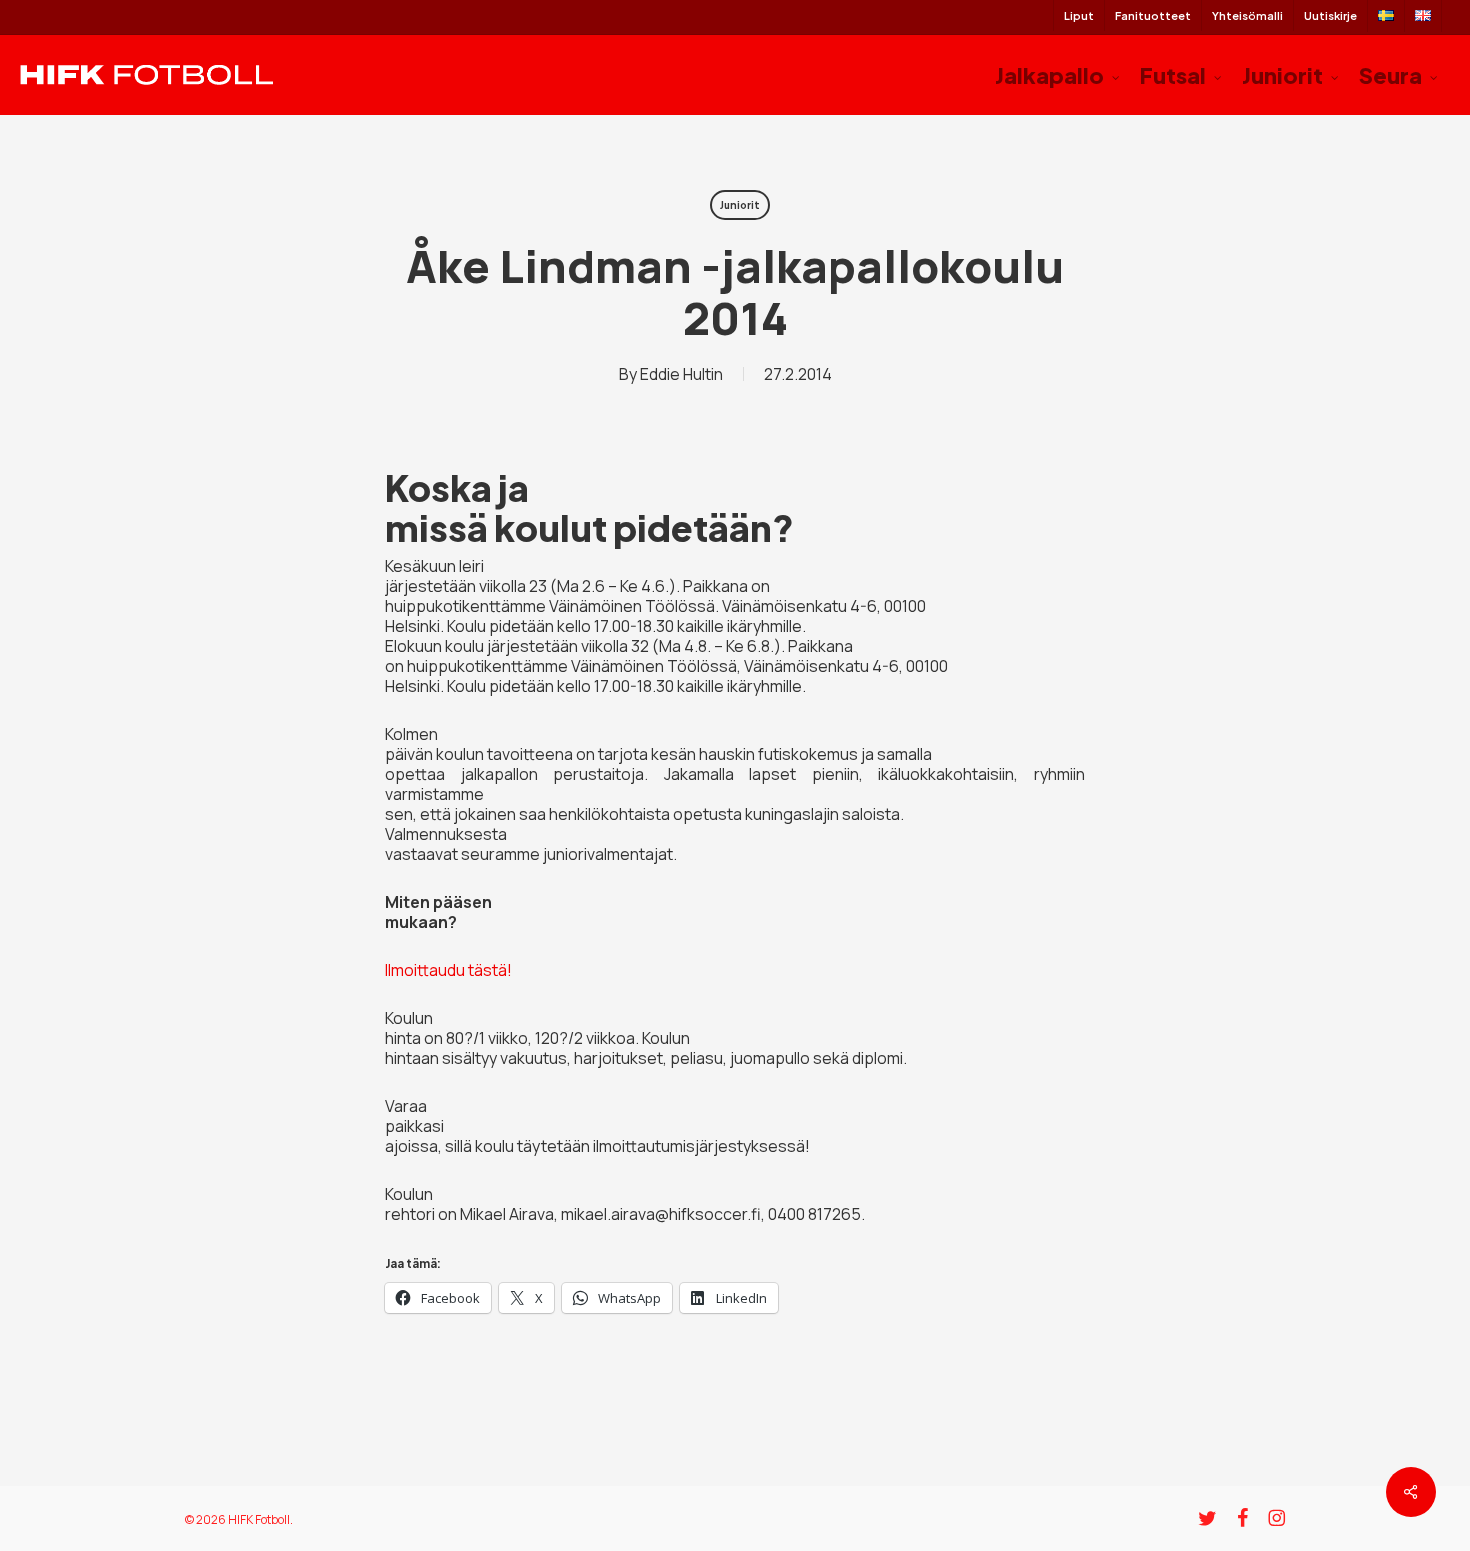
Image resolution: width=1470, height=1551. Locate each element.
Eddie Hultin (681, 374)
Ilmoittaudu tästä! (448, 970)
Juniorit (740, 205)
